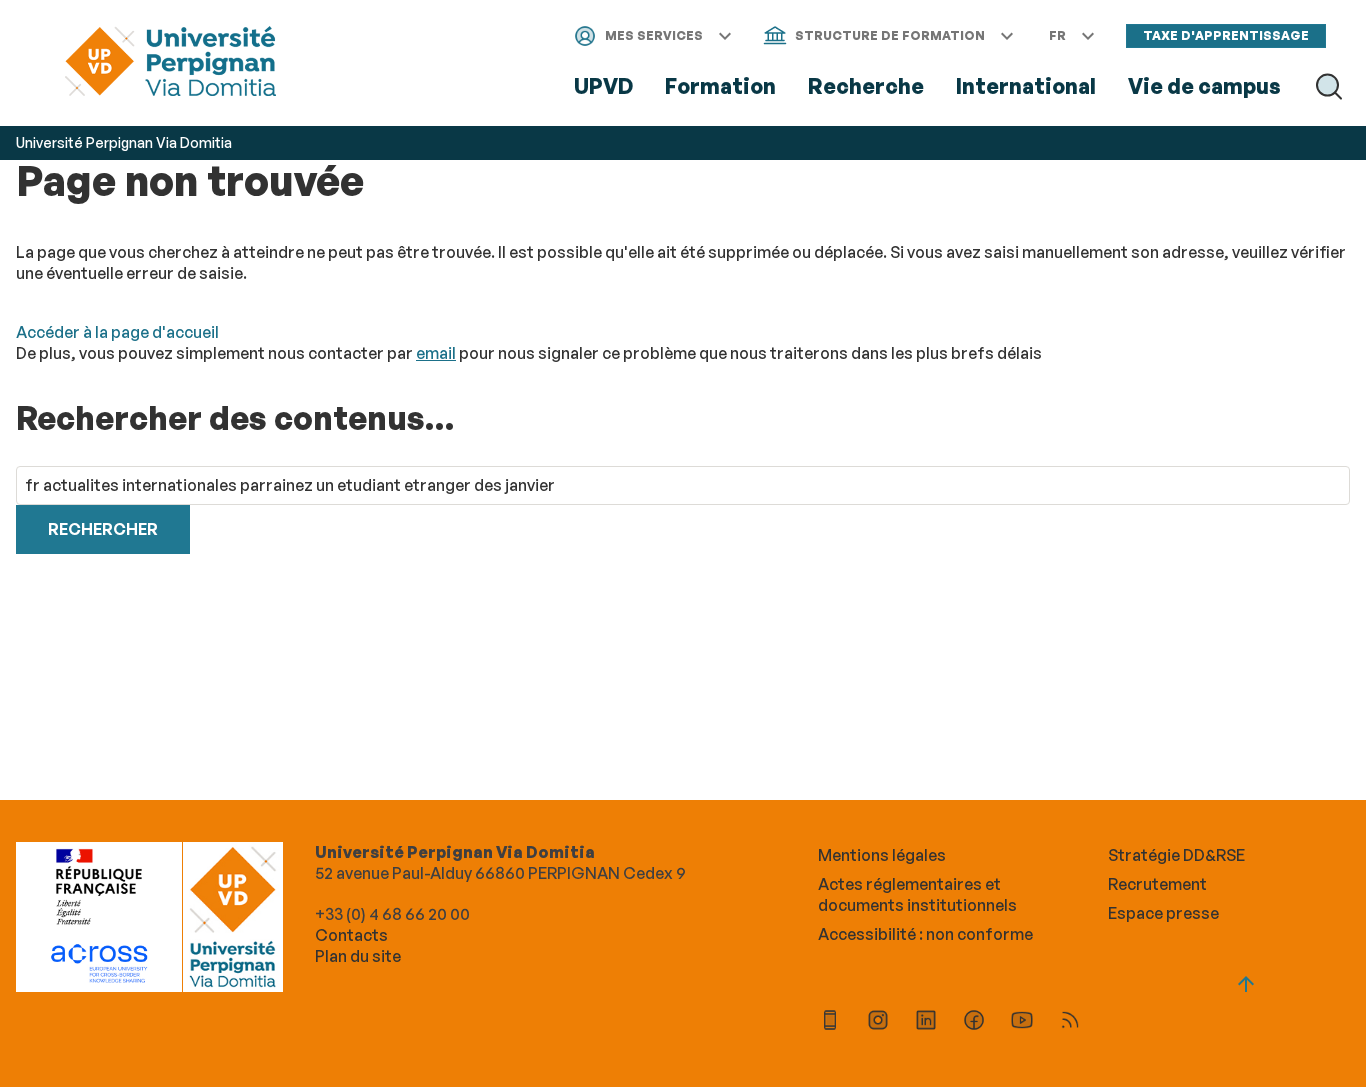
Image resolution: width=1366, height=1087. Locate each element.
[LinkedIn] (926, 1022)
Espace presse (1163, 913)
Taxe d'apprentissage (1226, 35)
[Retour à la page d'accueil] (170, 63)
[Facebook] (974, 1022)
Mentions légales (882, 855)
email (436, 353)
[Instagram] (878, 1022)
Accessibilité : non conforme (925, 934)
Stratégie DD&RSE (1176, 855)
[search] (683, 485)
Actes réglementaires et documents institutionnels (917, 894)
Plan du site (358, 956)
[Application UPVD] (830, 1022)
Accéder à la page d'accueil (117, 332)
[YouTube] (1022, 1022)
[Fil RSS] (1070, 1022)
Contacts (351, 935)
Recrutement (1157, 884)
